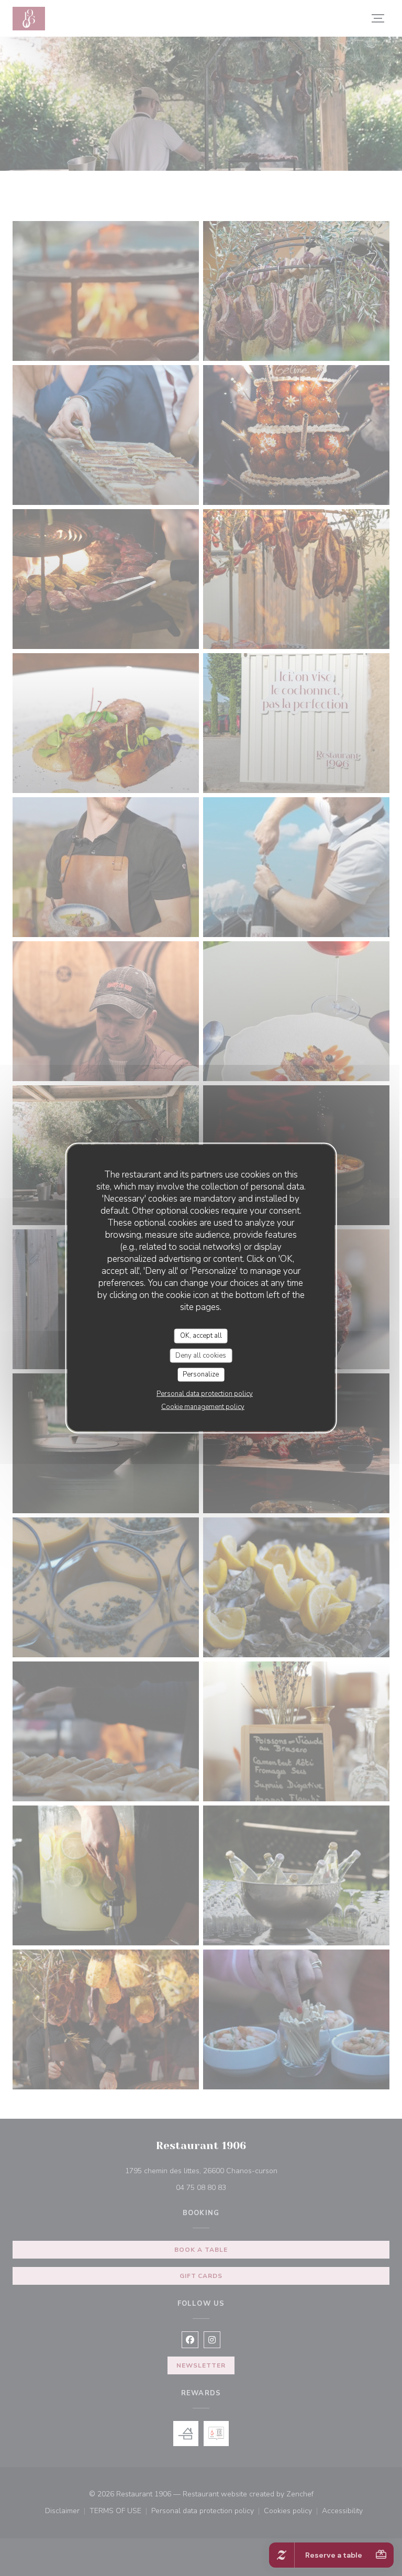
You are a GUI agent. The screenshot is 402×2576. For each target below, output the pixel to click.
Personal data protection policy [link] (205, 1393)
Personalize (201, 1374)
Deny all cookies (201, 1355)
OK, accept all (201, 1336)
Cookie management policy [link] (203, 1406)
